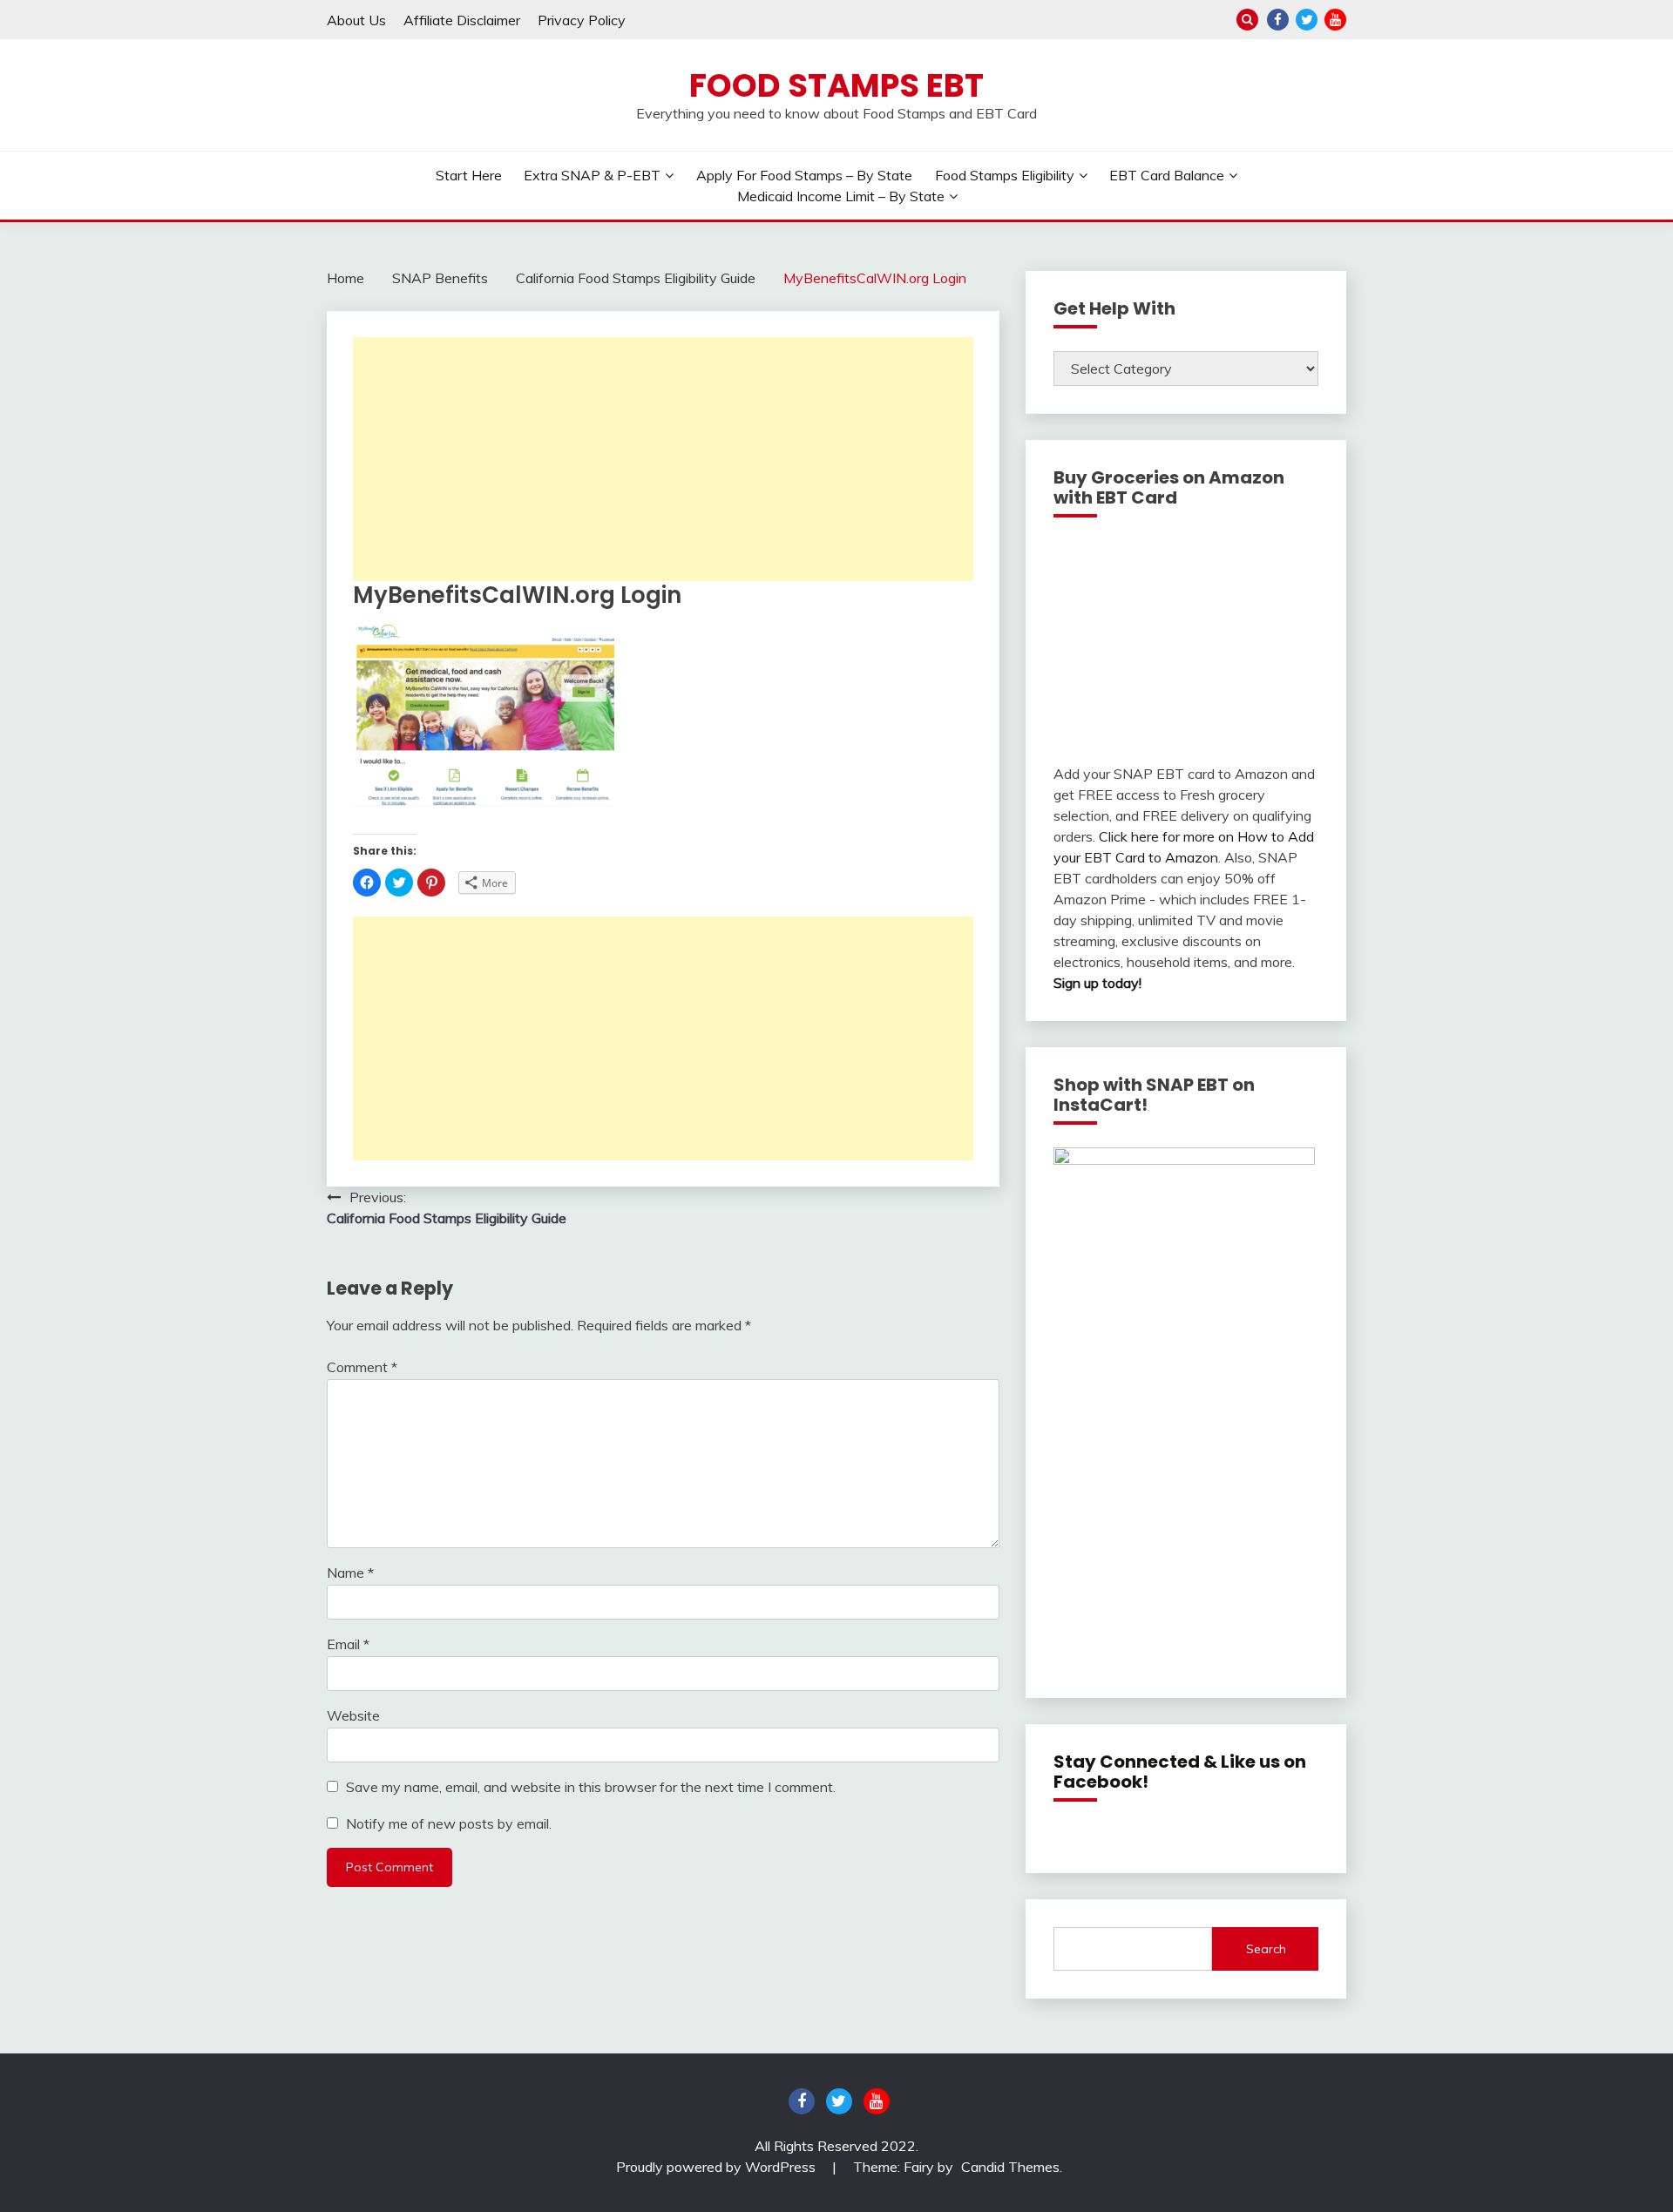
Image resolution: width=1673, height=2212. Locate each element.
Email (348, 1644)
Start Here (469, 175)
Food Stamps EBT (836, 85)
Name (350, 1573)
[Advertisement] (663, 459)
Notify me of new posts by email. (449, 1823)
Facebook (1278, 20)
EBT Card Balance (1167, 175)
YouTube (1335, 20)
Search (1266, 1949)
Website (353, 1715)
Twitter (1307, 20)
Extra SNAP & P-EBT (592, 175)
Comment (362, 1367)
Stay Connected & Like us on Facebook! (1180, 1772)
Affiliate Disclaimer (462, 20)
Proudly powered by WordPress (718, 2167)
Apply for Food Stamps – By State (804, 175)
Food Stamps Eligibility (1005, 175)
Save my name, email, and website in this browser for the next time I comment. (591, 1787)
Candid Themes (1010, 2167)
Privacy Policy (582, 20)
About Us (356, 20)
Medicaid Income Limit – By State (841, 196)
